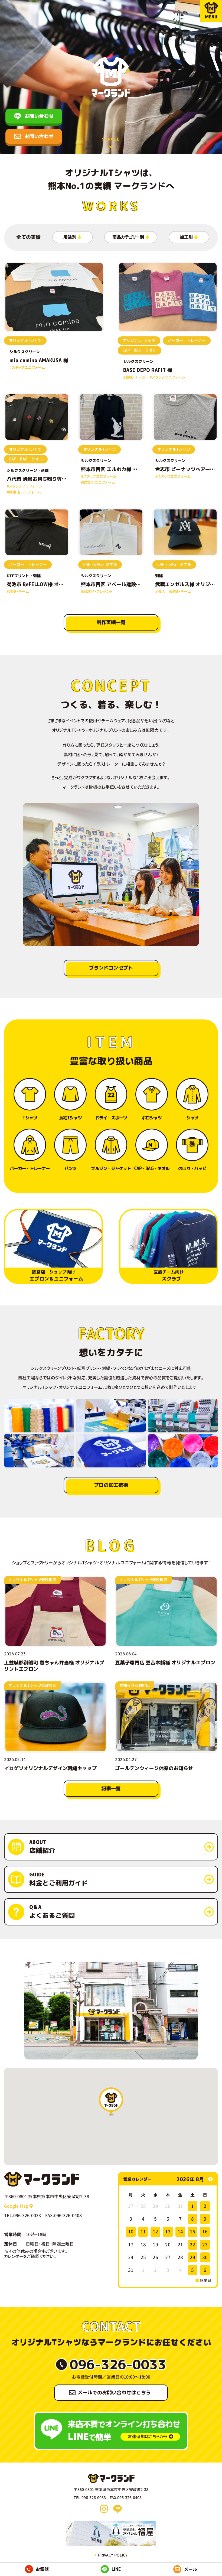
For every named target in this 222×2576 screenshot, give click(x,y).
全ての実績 (28, 237)
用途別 (70, 237)
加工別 (186, 237)
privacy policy (113, 2555)
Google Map (17, 2206)
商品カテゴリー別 (128, 237)
